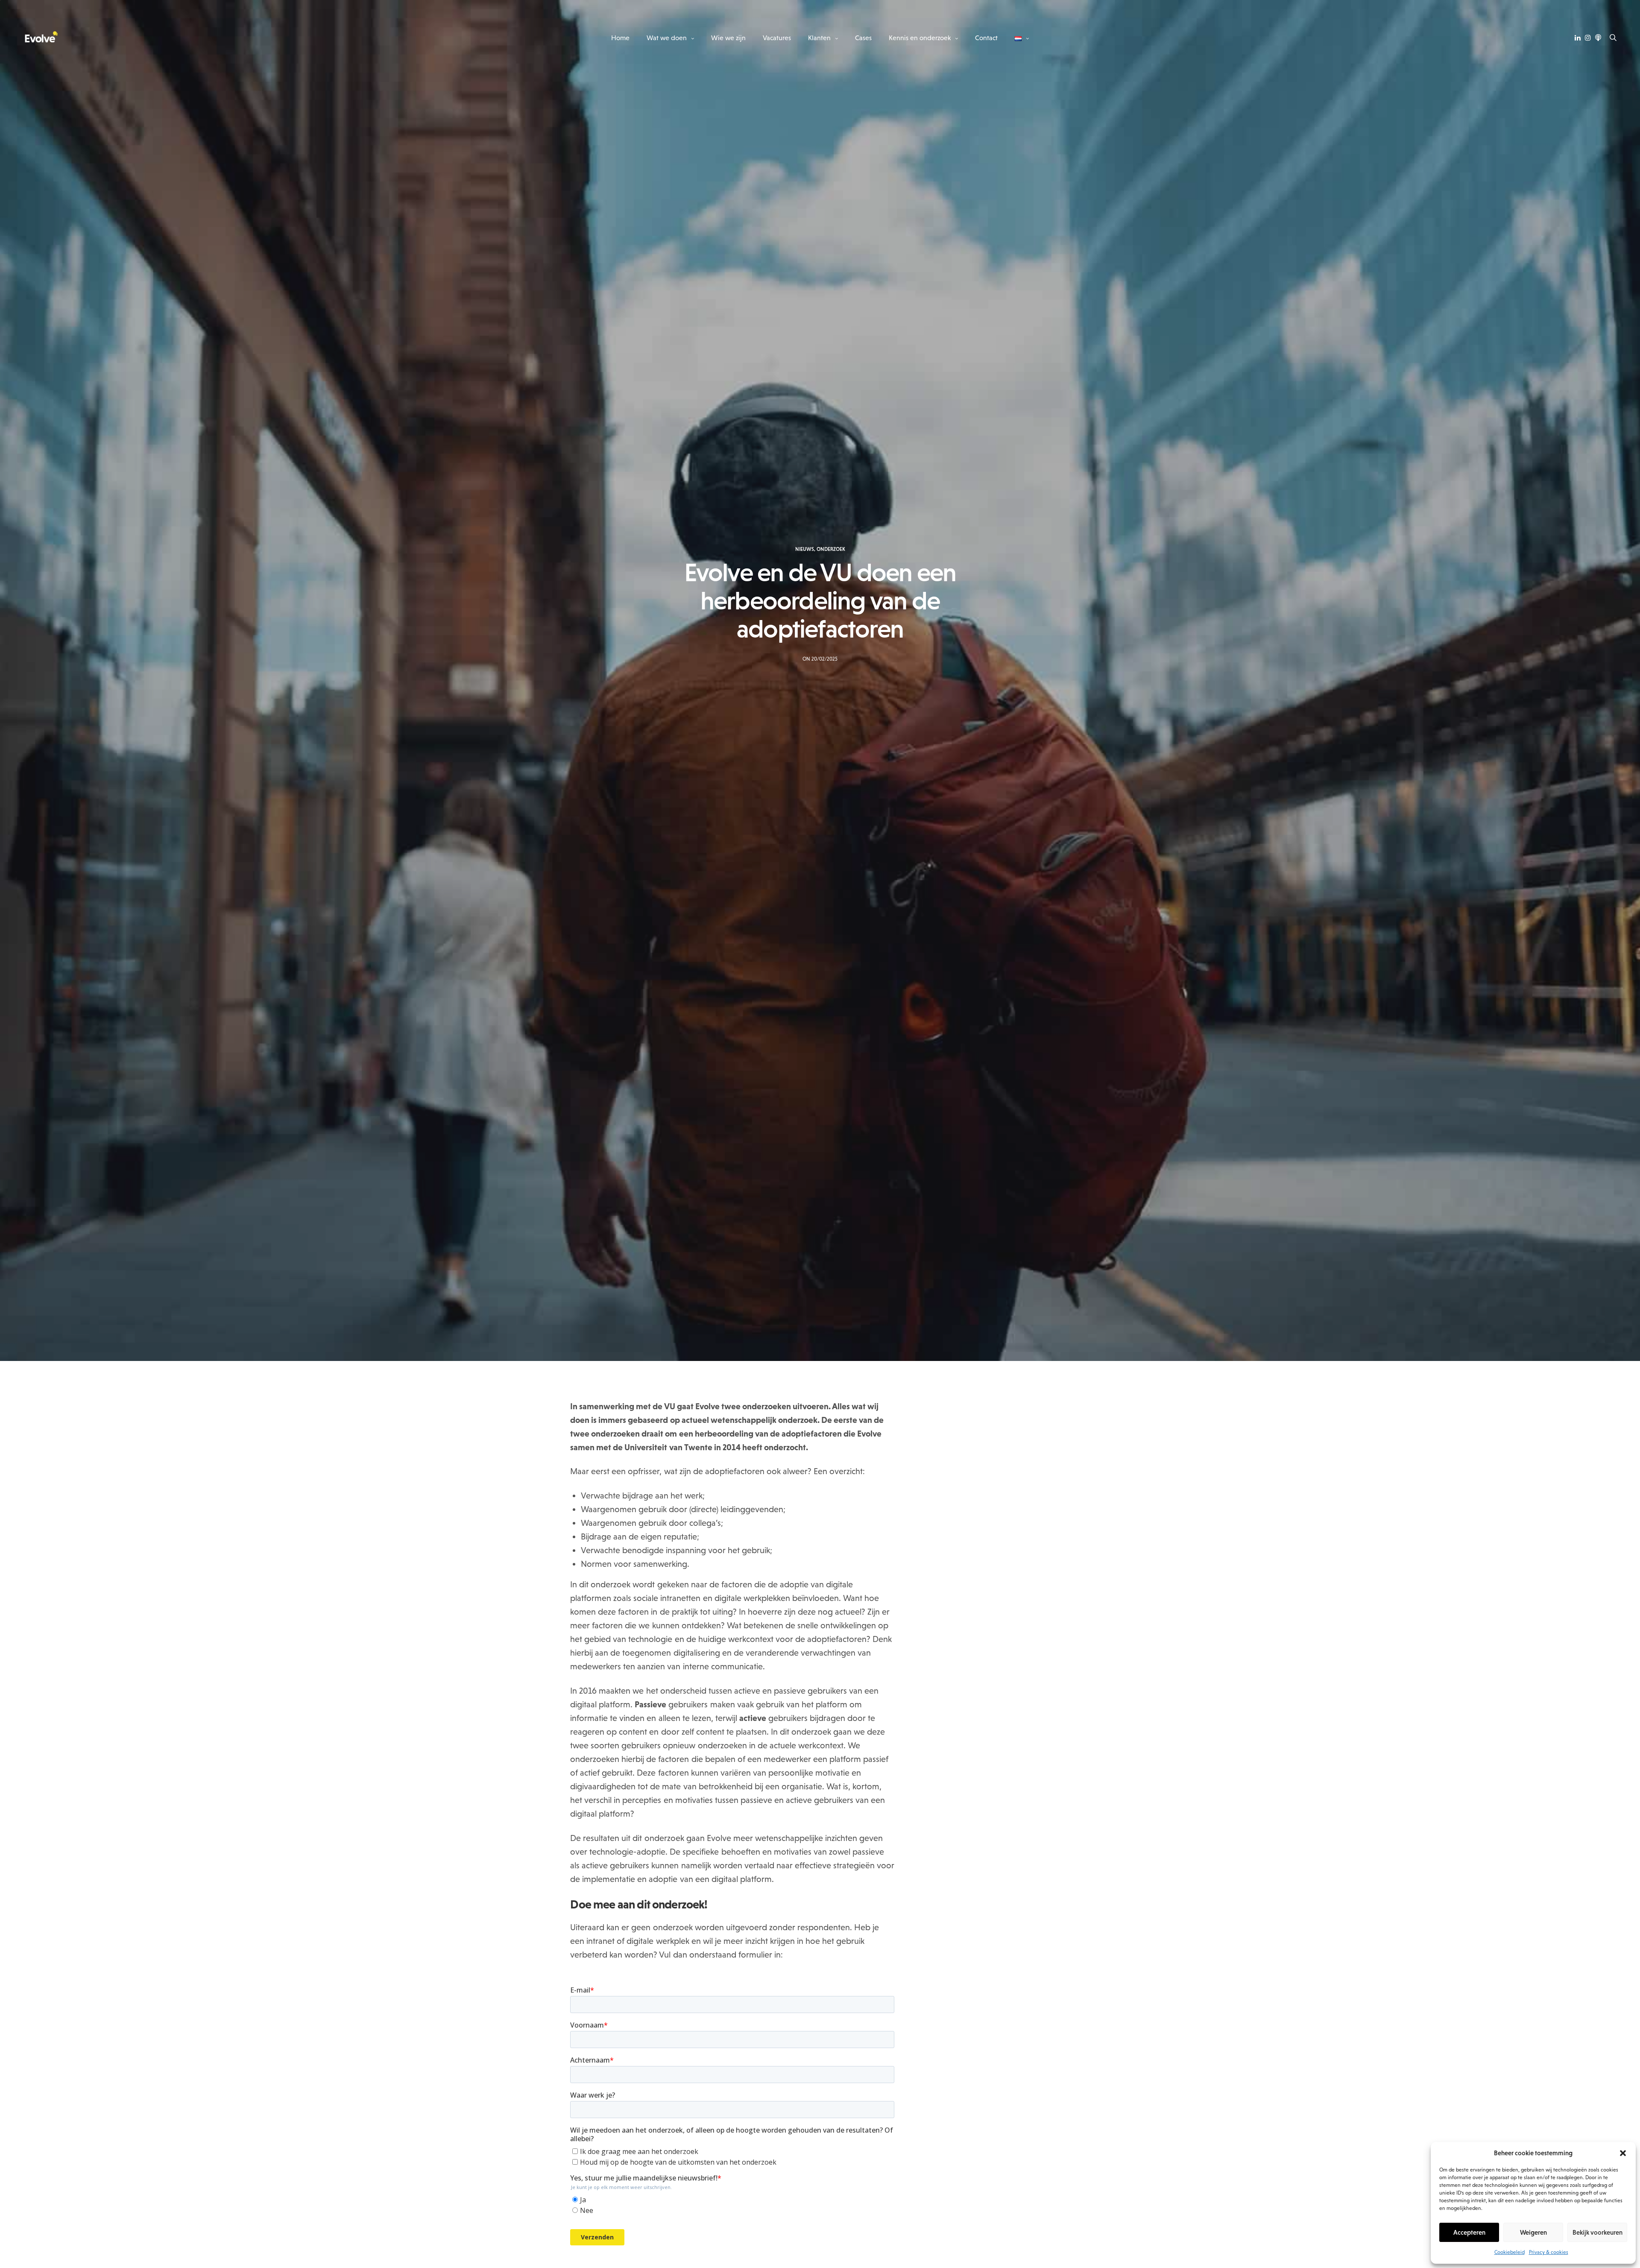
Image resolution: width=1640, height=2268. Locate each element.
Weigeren (1533, 2232)
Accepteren (1469, 2232)
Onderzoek (831, 549)
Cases (863, 38)
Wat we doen (667, 38)
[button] (1623, 2153)
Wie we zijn (728, 38)
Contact (986, 38)
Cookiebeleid (1510, 2252)
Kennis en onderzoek (920, 38)
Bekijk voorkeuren (1598, 2232)
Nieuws (805, 549)
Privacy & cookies (1549, 2252)
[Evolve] (41, 38)
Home (620, 38)
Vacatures (777, 38)
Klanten (819, 38)
